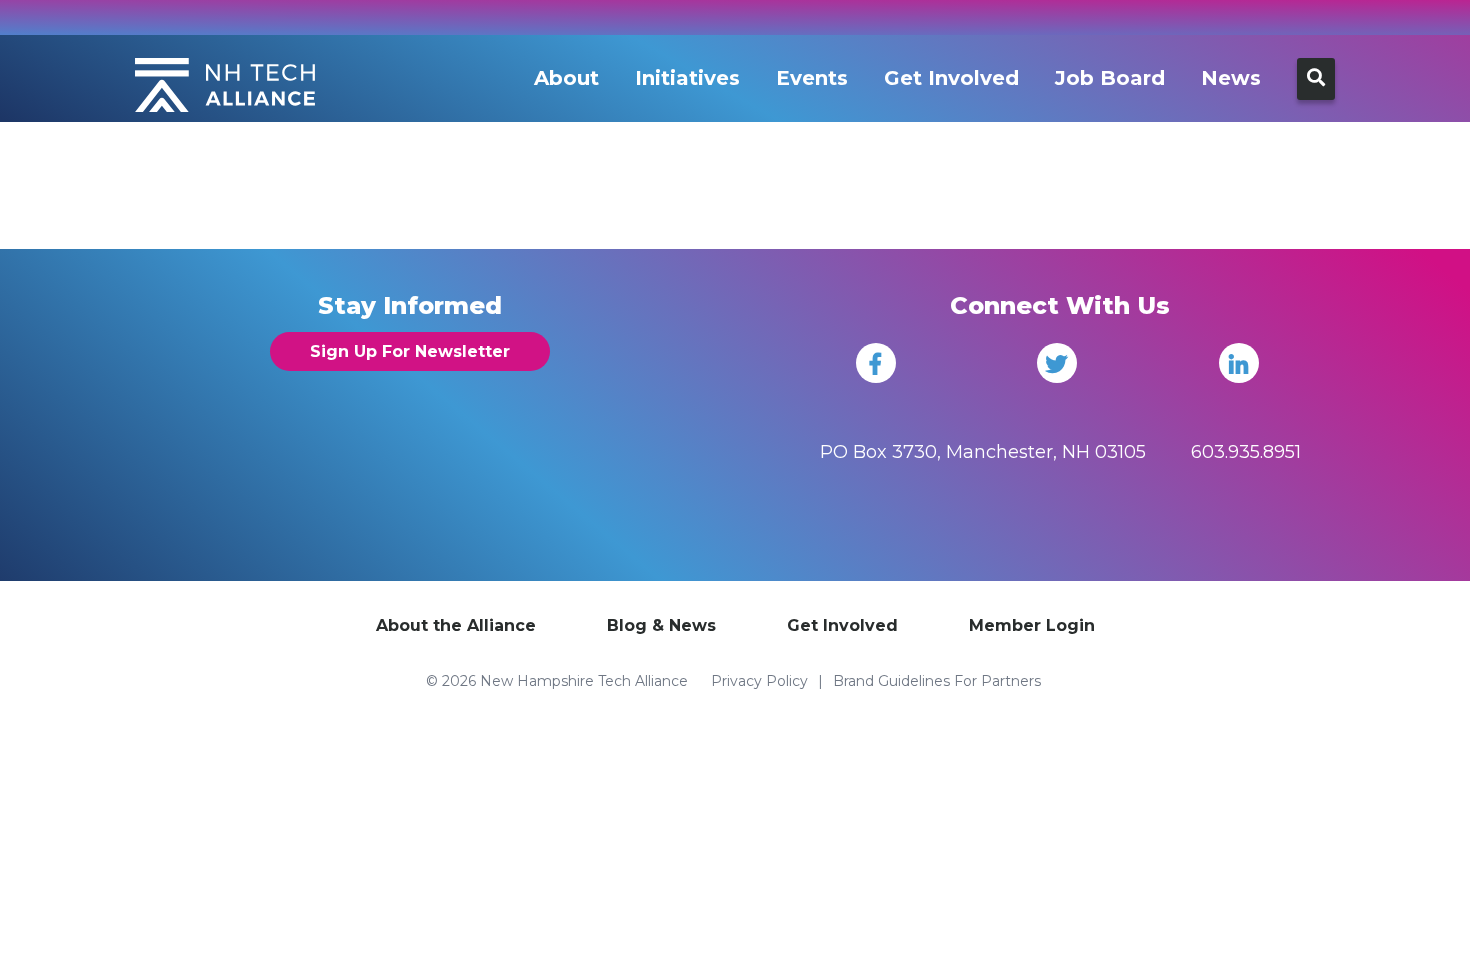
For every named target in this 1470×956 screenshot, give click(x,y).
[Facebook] (876, 363)
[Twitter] (1057, 363)
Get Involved (951, 78)
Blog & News (661, 625)
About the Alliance (456, 625)
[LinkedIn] (1239, 363)
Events (812, 78)
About (566, 78)
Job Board (1110, 78)
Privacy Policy (759, 681)
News (1231, 78)
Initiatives (687, 78)
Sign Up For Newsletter (410, 351)
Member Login (1032, 625)
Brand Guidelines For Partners (937, 681)
